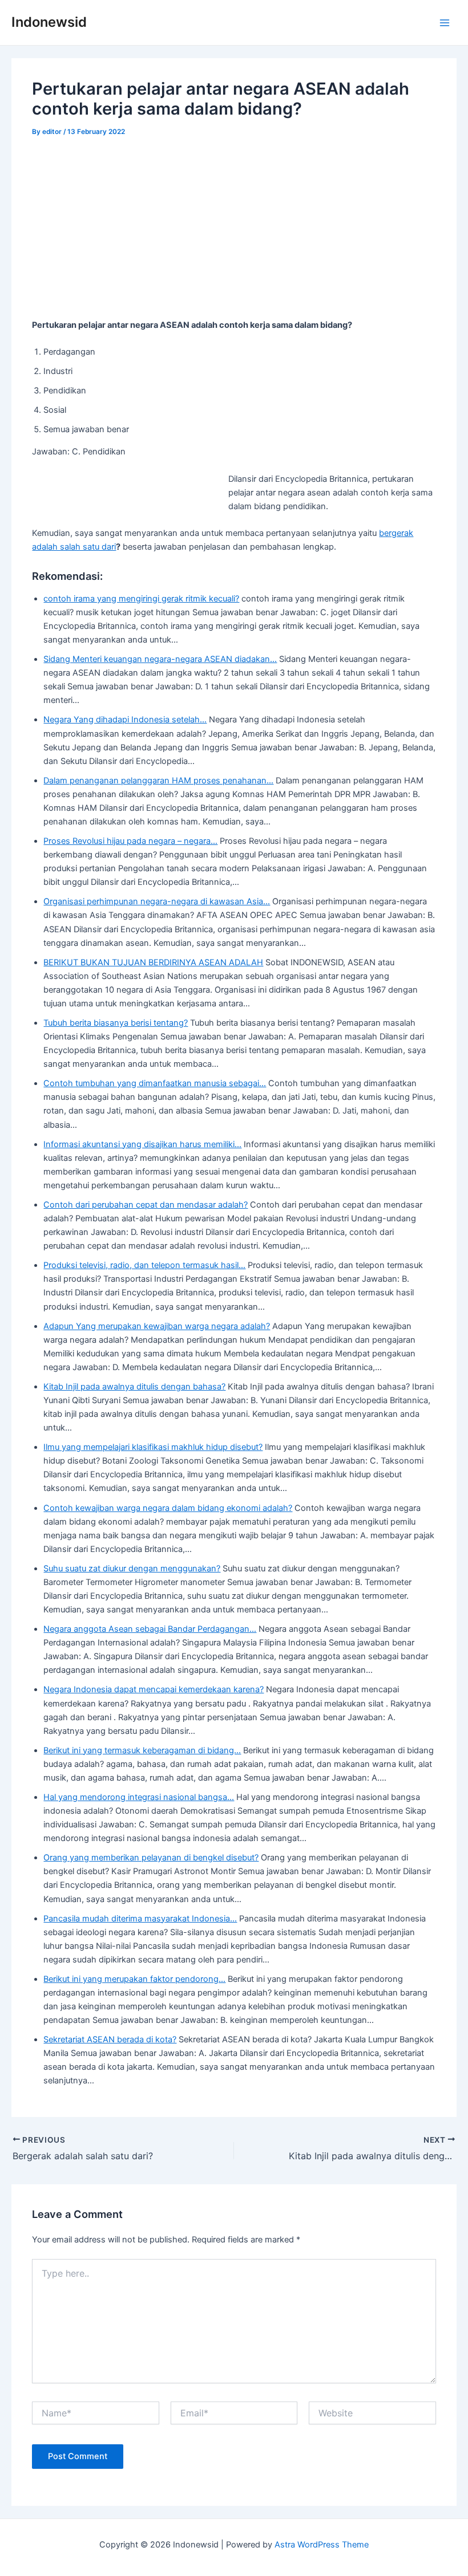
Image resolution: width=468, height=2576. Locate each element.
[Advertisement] (234, 234)
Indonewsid (49, 22)
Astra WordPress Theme (322, 2545)
